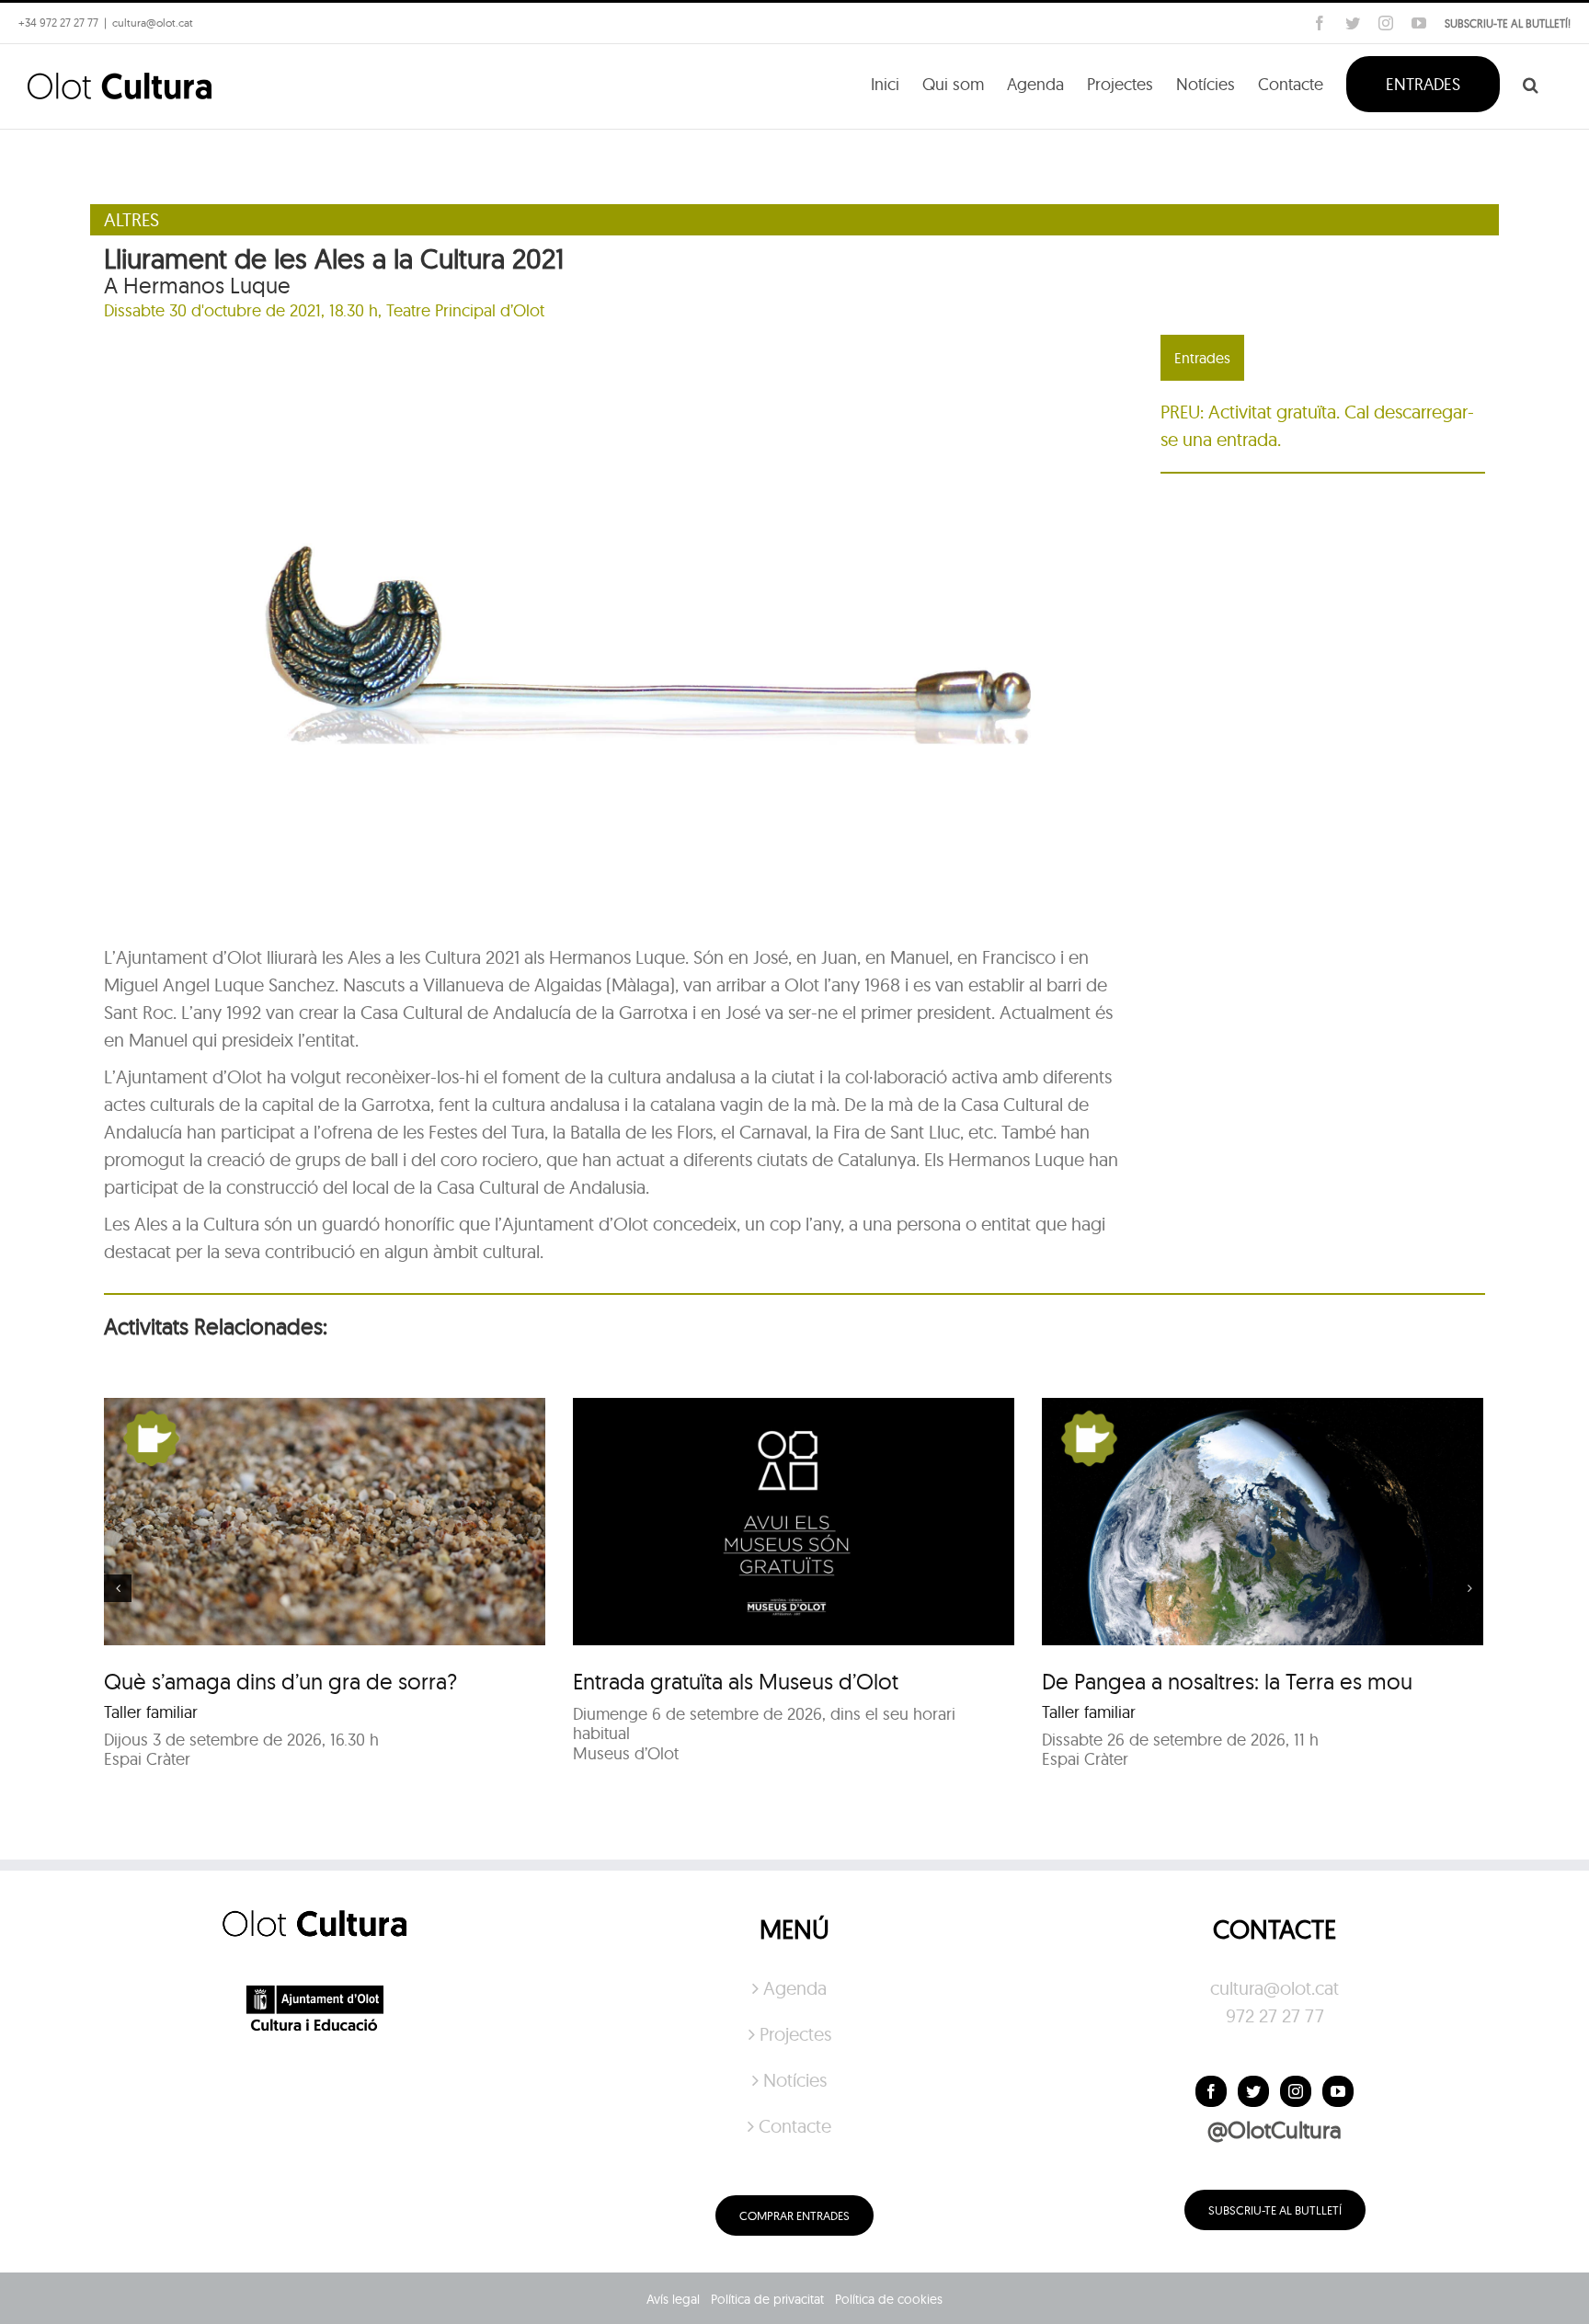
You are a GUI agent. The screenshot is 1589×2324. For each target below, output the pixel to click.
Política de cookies (889, 2299)
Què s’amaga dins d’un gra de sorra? (280, 1681)
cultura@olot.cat (1275, 1988)
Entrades (1202, 358)
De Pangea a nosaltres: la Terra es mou (1227, 1681)
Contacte (795, 2126)
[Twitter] (1253, 2091)
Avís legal (673, 2299)
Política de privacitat (767, 2299)
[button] (1531, 83)
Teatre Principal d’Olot (465, 310)
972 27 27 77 (1275, 2015)
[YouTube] (1338, 2091)
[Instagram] (1296, 2091)
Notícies (795, 2080)
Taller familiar (151, 1712)
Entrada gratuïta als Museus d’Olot (736, 1681)
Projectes (795, 2034)
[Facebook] (1211, 2091)
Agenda (795, 1988)
